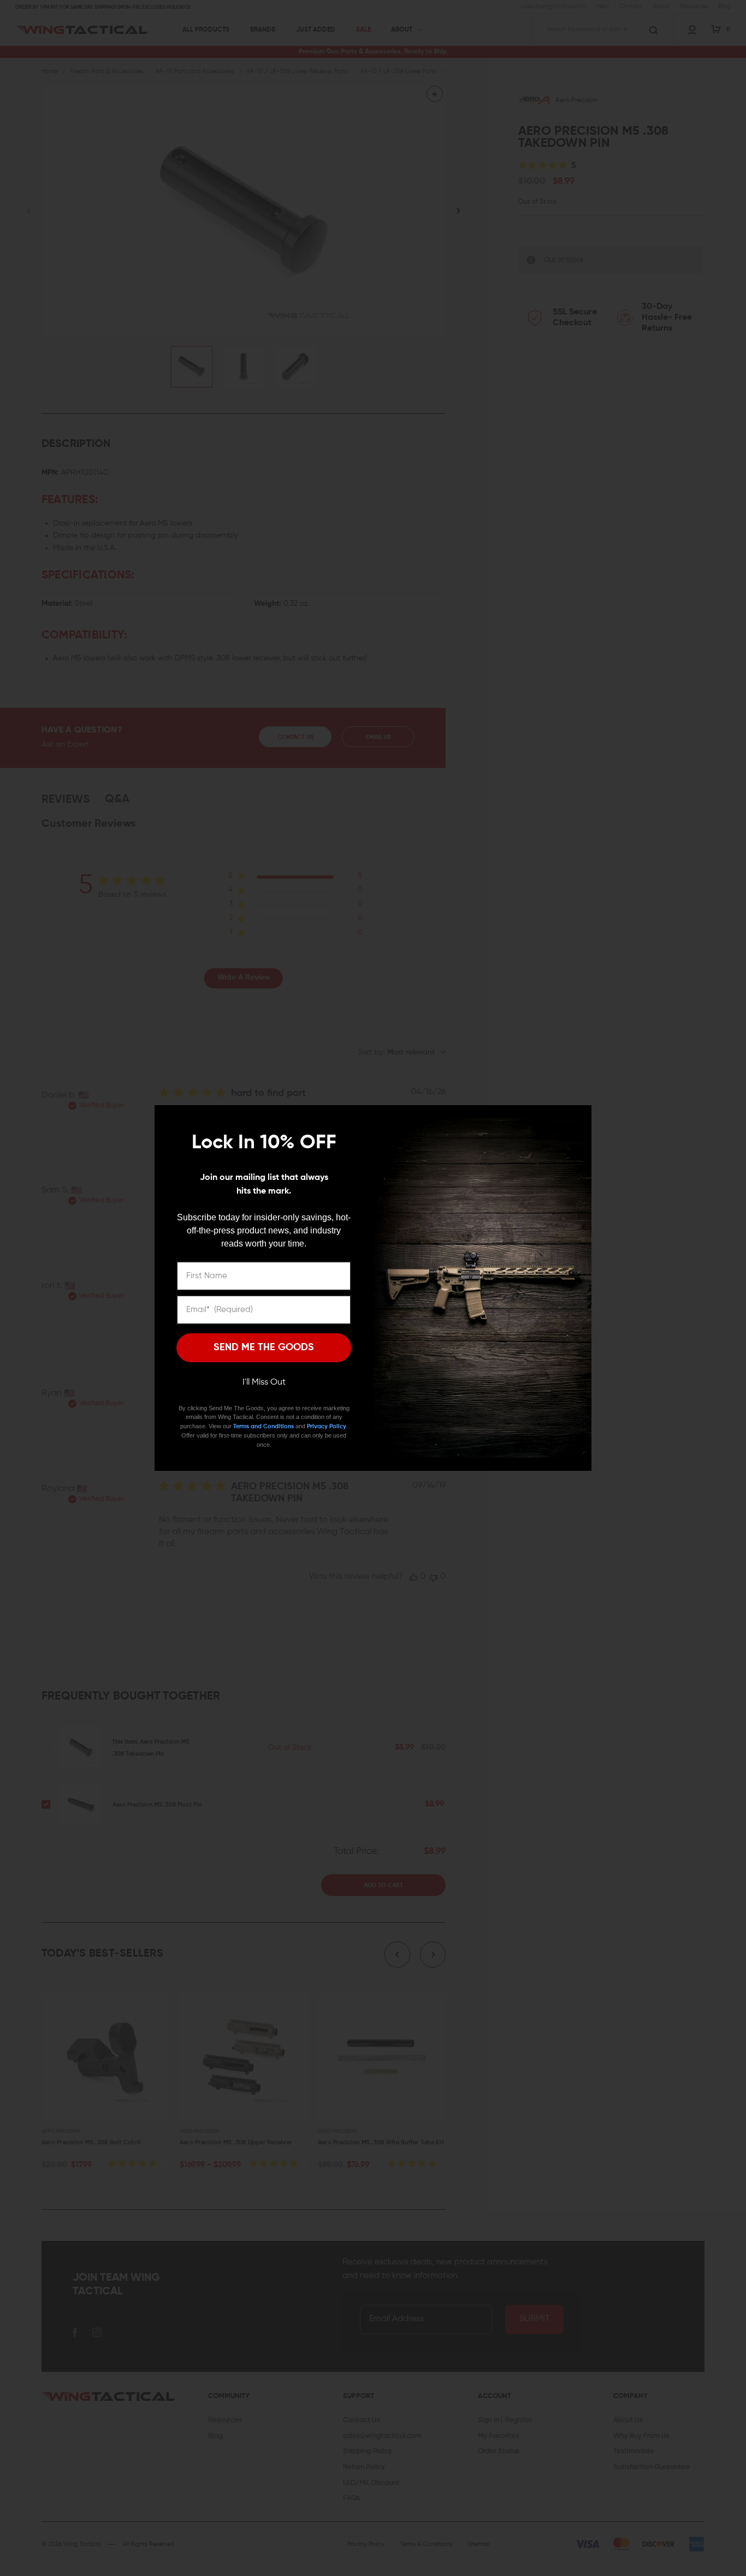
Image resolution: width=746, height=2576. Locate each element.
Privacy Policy (327, 1426)
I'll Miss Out (264, 1382)
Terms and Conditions (264, 1426)
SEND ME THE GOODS (264, 1347)
